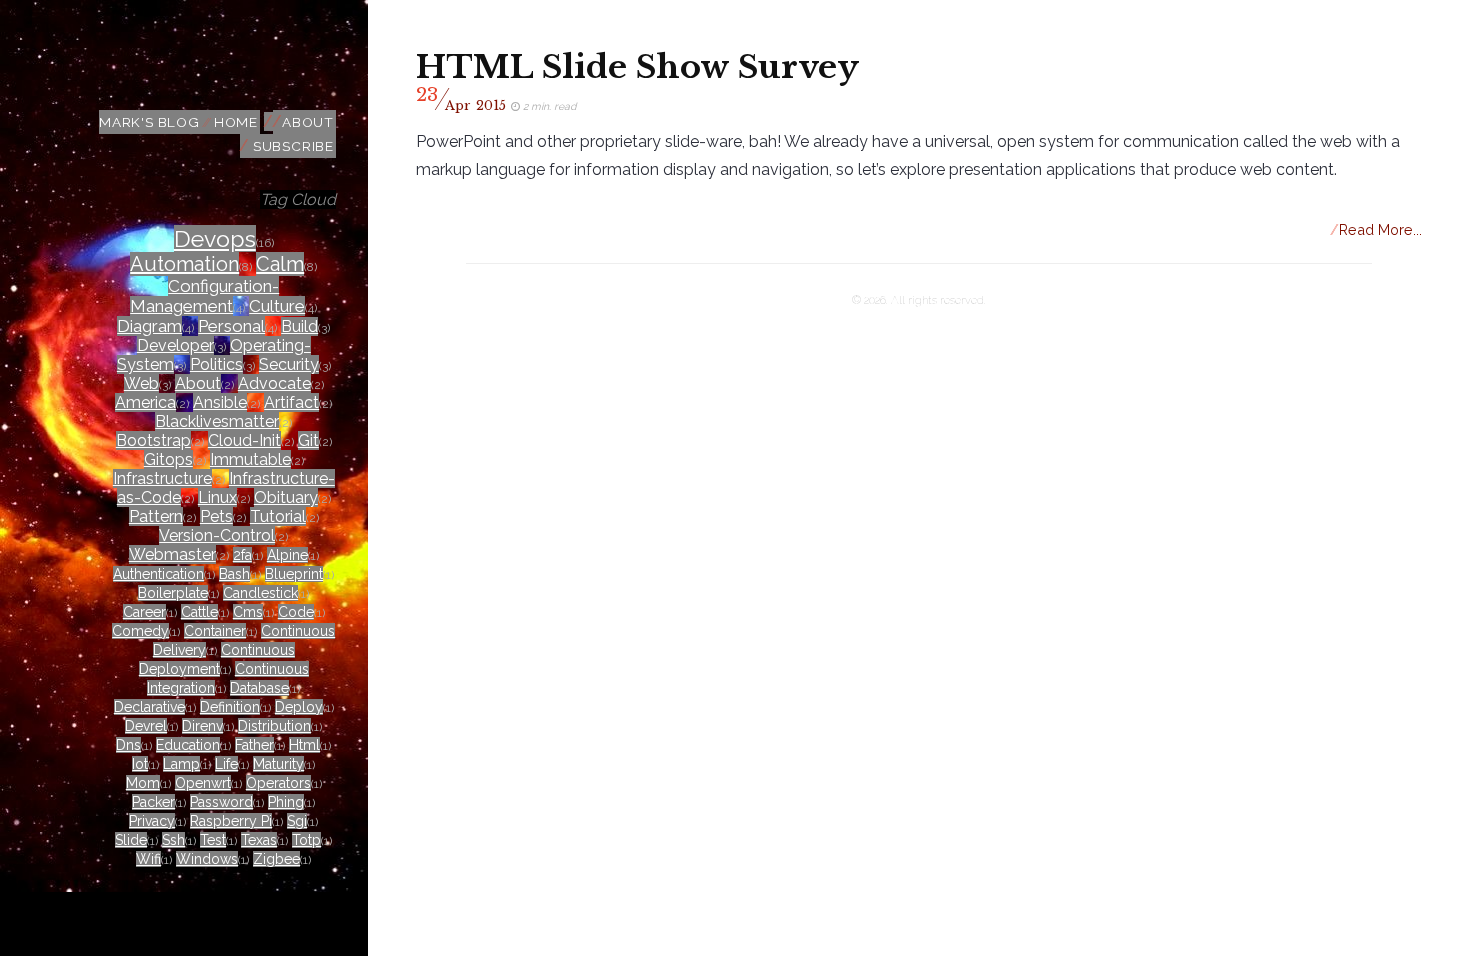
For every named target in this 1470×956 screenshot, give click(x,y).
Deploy (299, 707)
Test (213, 840)
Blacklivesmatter (217, 421)
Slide (131, 840)
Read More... (1376, 229)
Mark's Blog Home (178, 122)
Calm (280, 264)
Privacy (152, 821)
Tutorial (278, 516)
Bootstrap (153, 440)
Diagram (149, 326)
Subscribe (293, 146)
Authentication (158, 574)
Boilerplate (173, 593)
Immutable (250, 459)
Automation (184, 264)
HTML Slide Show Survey (637, 67)
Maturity (278, 764)
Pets (216, 516)
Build (299, 326)
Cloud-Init (244, 440)
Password (221, 802)
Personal (231, 326)
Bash (234, 574)
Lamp (181, 764)
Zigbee (276, 859)
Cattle (199, 612)
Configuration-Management (204, 296)
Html (304, 745)
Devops (215, 238)
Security (289, 364)
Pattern (156, 516)
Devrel (146, 726)
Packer (153, 802)
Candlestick (260, 593)
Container (215, 631)
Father (254, 745)
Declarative (149, 707)
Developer (175, 345)
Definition (230, 707)
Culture (277, 306)
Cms (248, 612)
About (308, 122)
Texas (259, 840)
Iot (140, 764)
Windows (207, 859)
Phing (286, 802)
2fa (242, 555)
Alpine (287, 555)
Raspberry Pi (231, 821)
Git (308, 440)
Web (141, 383)
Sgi (297, 821)
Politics (216, 364)
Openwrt (203, 783)
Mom (143, 783)
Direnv (202, 726)
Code (296, 612)
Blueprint (294, 574)
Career (144, 612)
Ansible (220, 402)
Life (226, 764)
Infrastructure (162, 478)
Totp (306, 840)
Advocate (274, 383)
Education (188, 745)
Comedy (140, 631)
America (145, 402)
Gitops (168, 459)
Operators (278, 783)
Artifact (291, 402)
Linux (217, 497)
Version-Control (217, 535)
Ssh (173, 840)
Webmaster (172, 554)
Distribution (274, 726)
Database (259, 688)
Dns (128, 745)
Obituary (286, 497)
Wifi (148, 859)
